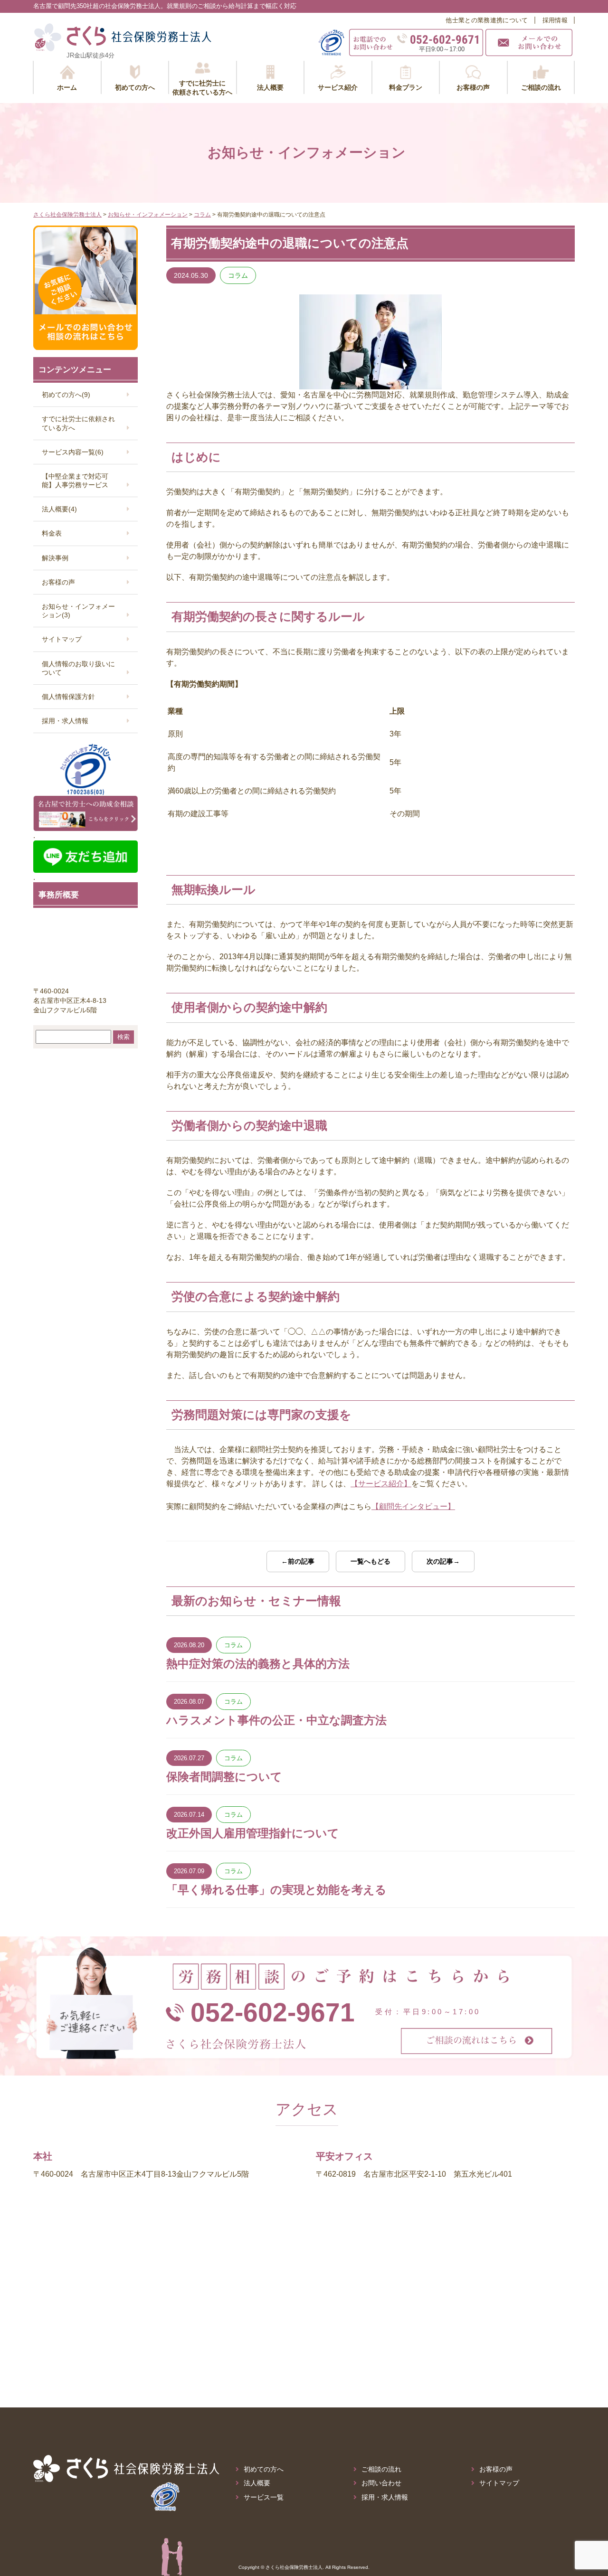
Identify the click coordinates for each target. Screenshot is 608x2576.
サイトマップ (62, 639)
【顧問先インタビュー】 (413, 1506)
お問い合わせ (381, 2483)
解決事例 (55, 558)
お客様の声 (58, 582)
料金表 (52, 533)
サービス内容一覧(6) (73, 452)
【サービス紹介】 (381, 1484)
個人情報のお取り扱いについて (78, 668)
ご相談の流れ (381, 2469)
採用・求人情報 (65, 721)
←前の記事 (298, 1561)
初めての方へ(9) (66, 395)
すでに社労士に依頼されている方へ (78, 423)
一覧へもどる (370, 1561)
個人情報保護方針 (68, 697)
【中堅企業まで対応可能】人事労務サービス (75, 481)
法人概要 (257, 2483)
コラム (238, 275)
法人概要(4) (59, 509)
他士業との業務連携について (487, 20)
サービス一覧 (264, 2497)
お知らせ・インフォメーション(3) (78, 611)
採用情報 (555, 20)
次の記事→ (443, 1561)
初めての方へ (264, 2469)
